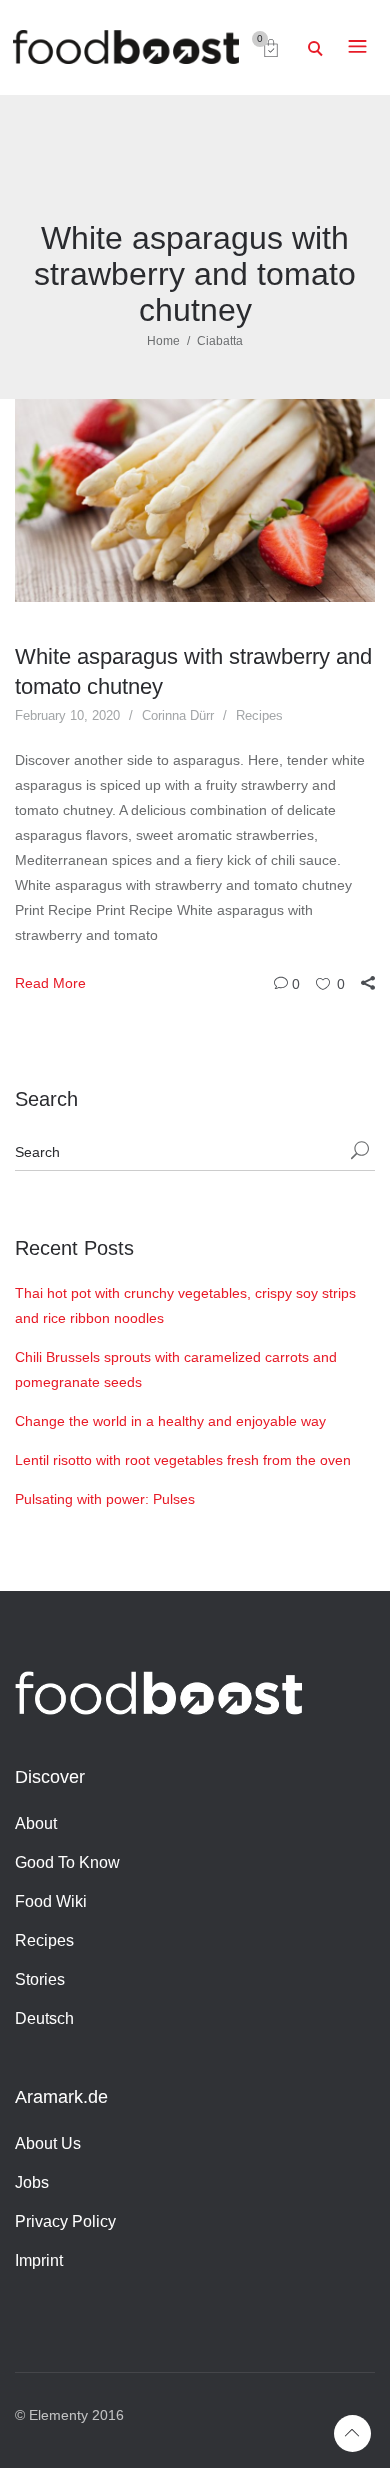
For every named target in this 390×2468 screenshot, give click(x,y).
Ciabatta (220, 341)
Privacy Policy (65, 2221)
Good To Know (67, 1862)
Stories (40, 1979)
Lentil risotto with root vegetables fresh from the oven (183, 1460)
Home (163, 341)
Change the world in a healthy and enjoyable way (170, 1421)
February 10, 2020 (67, 715)
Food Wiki (51, 1901)
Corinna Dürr (178, 715)
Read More (50, 983)
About (36, 1823)
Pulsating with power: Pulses (105, 1499)
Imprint (39, 2260)
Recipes (259, 715)
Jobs (32, 2182)
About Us (48, 2143)
